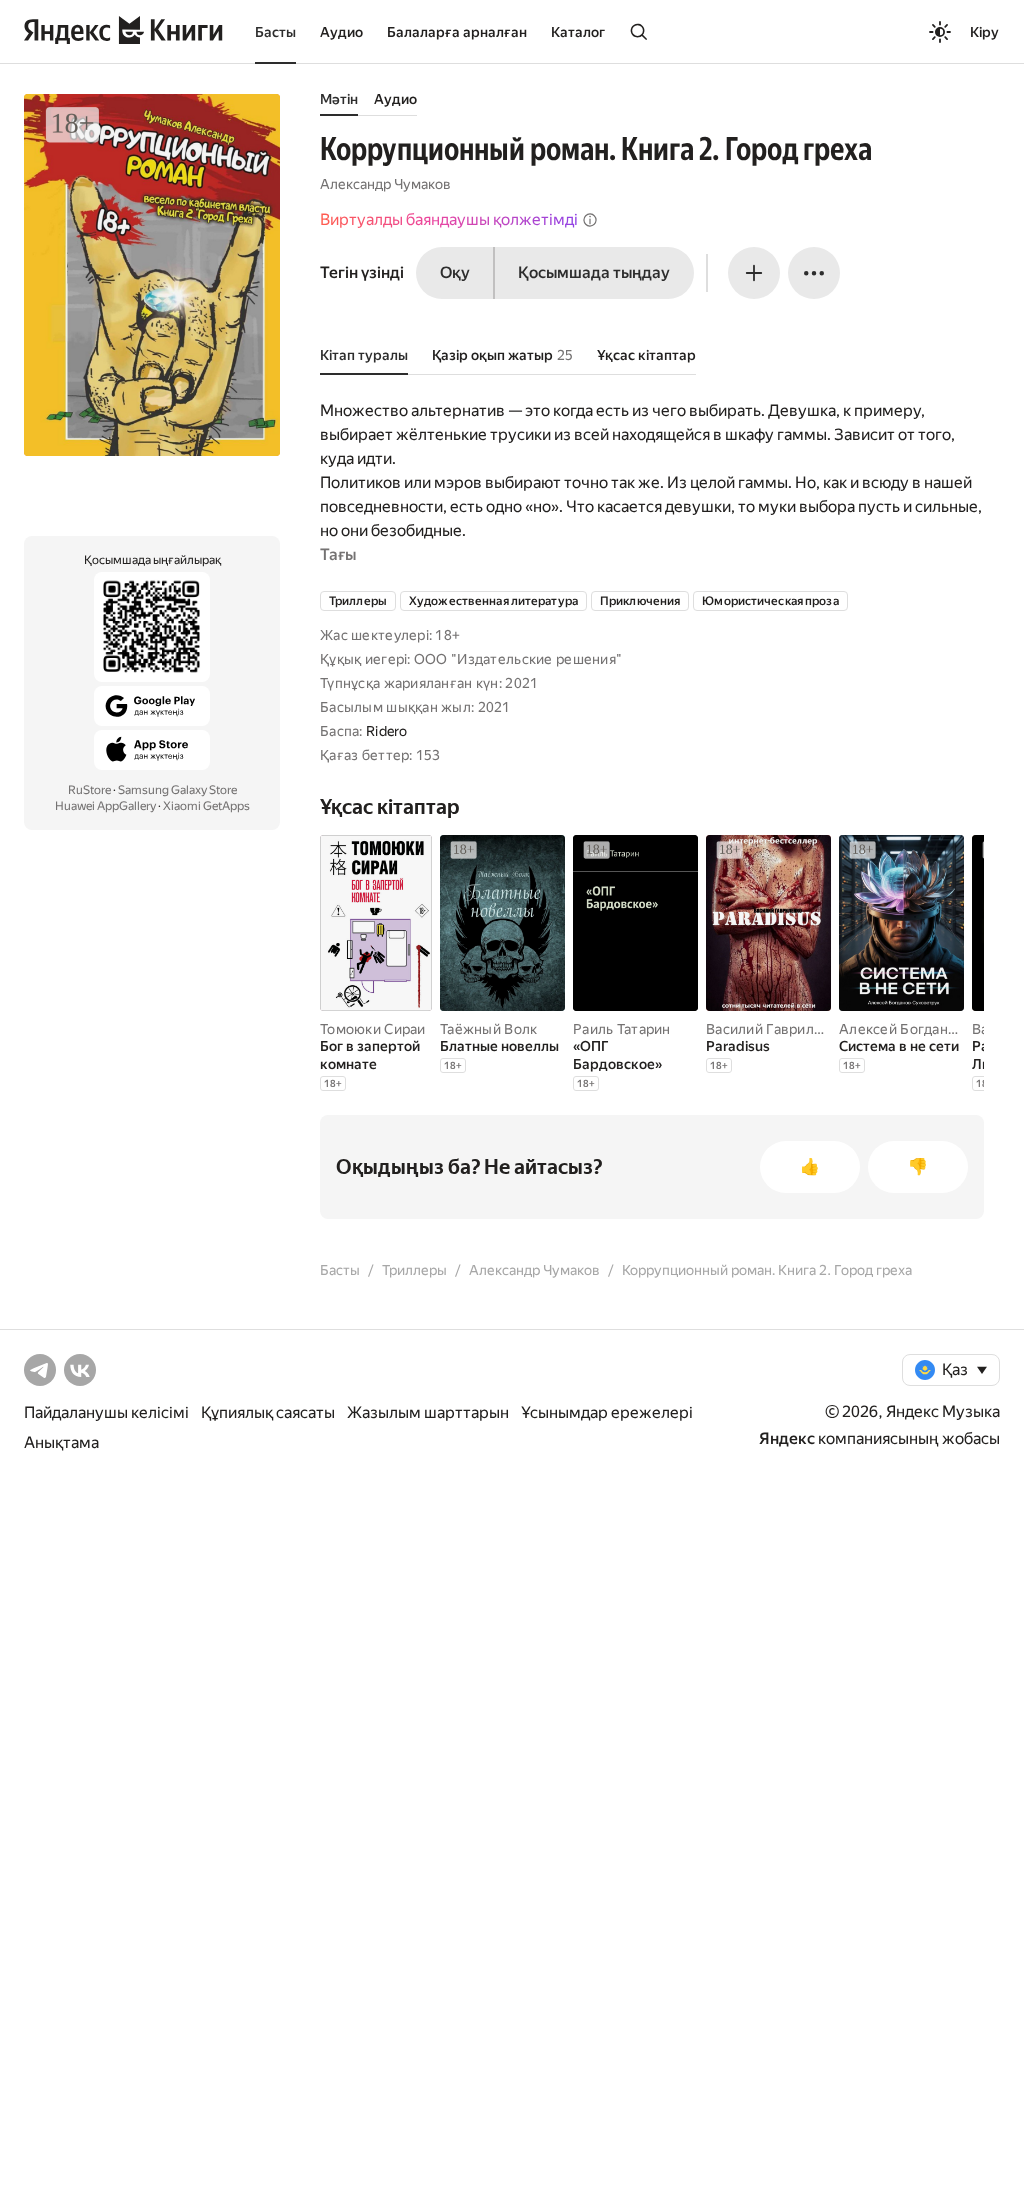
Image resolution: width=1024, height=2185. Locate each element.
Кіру (984, 32)
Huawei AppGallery (105, 806)
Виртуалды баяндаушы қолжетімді (449, 219)
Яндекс (787, 1438)
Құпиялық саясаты (268, 1412)
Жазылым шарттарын (428, 1412)
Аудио (341, 32)
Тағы (338, 554)
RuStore (89, 790)
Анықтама (61, 1442)
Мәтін (339, 99)
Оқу (455, 272)
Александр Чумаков (385, 184)
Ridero (387, 731)
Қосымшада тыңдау (594, 272)
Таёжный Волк (488, 1029)
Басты (275, 32)
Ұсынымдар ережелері (607, 1412)
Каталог (578, 32)
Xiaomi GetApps (206, 806)
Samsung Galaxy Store (177, 790)
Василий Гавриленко (776, 1029)
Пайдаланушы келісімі (106, 1412)
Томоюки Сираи (373, 1029)
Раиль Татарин (622, 1029)
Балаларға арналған (457, 32)
